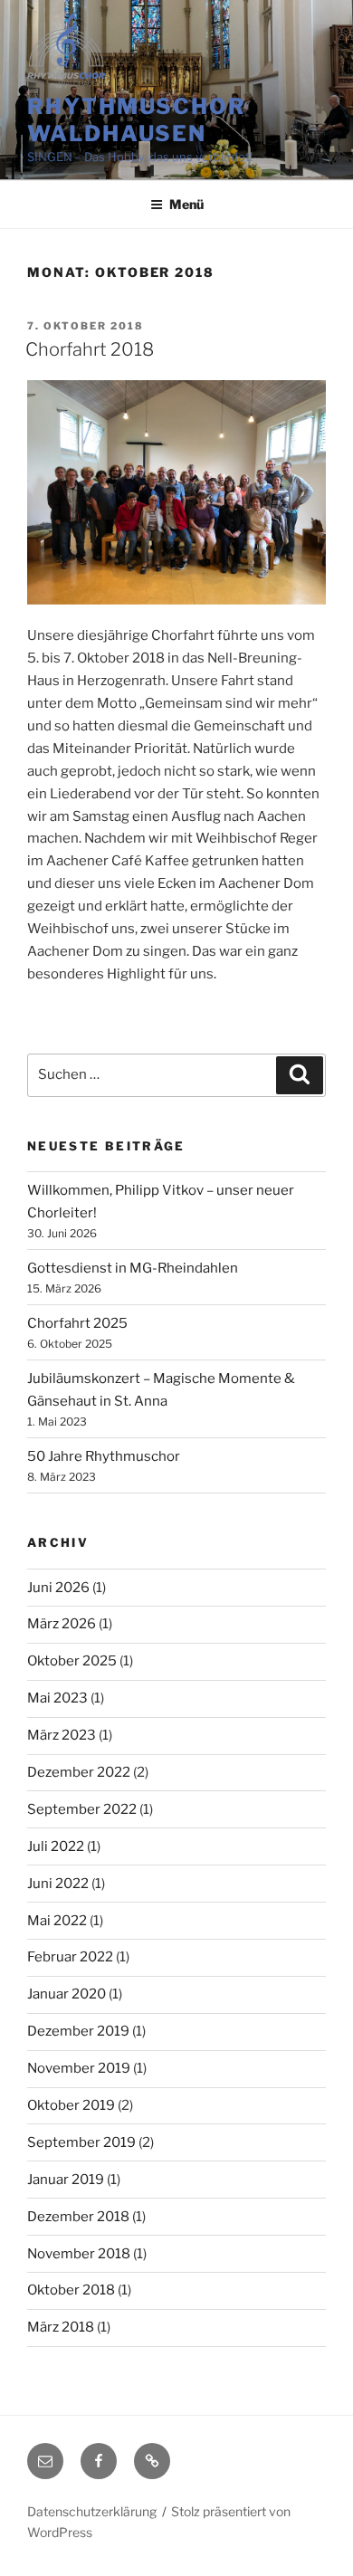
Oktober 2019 (71, 2105)
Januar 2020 (67, 1994)
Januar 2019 (66, 2180)
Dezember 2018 (78, 2217)
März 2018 (61, 2327)
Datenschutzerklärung (92, 2511)
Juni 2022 (58, 1884)
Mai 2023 (57, 1698)
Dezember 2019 (78, 2031)
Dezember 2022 (79, 1772)
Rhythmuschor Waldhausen (137, 120)
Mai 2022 (57, 1921)
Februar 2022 (70, 1957)
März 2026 (62, 1624)
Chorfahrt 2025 (77, 1323)
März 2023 (62, 1735)
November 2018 (79, 2254)
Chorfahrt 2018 (90, 349)
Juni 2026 (58, 1588)
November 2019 (79, 2068)
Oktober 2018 (71, 2290)
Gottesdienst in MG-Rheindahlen (133, 1268)
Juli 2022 (56, 1846)
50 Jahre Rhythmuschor (104, 1456)
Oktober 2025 (72, 1661)
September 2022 (82, 1809)
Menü (186, 204)
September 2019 (81, 2142)
